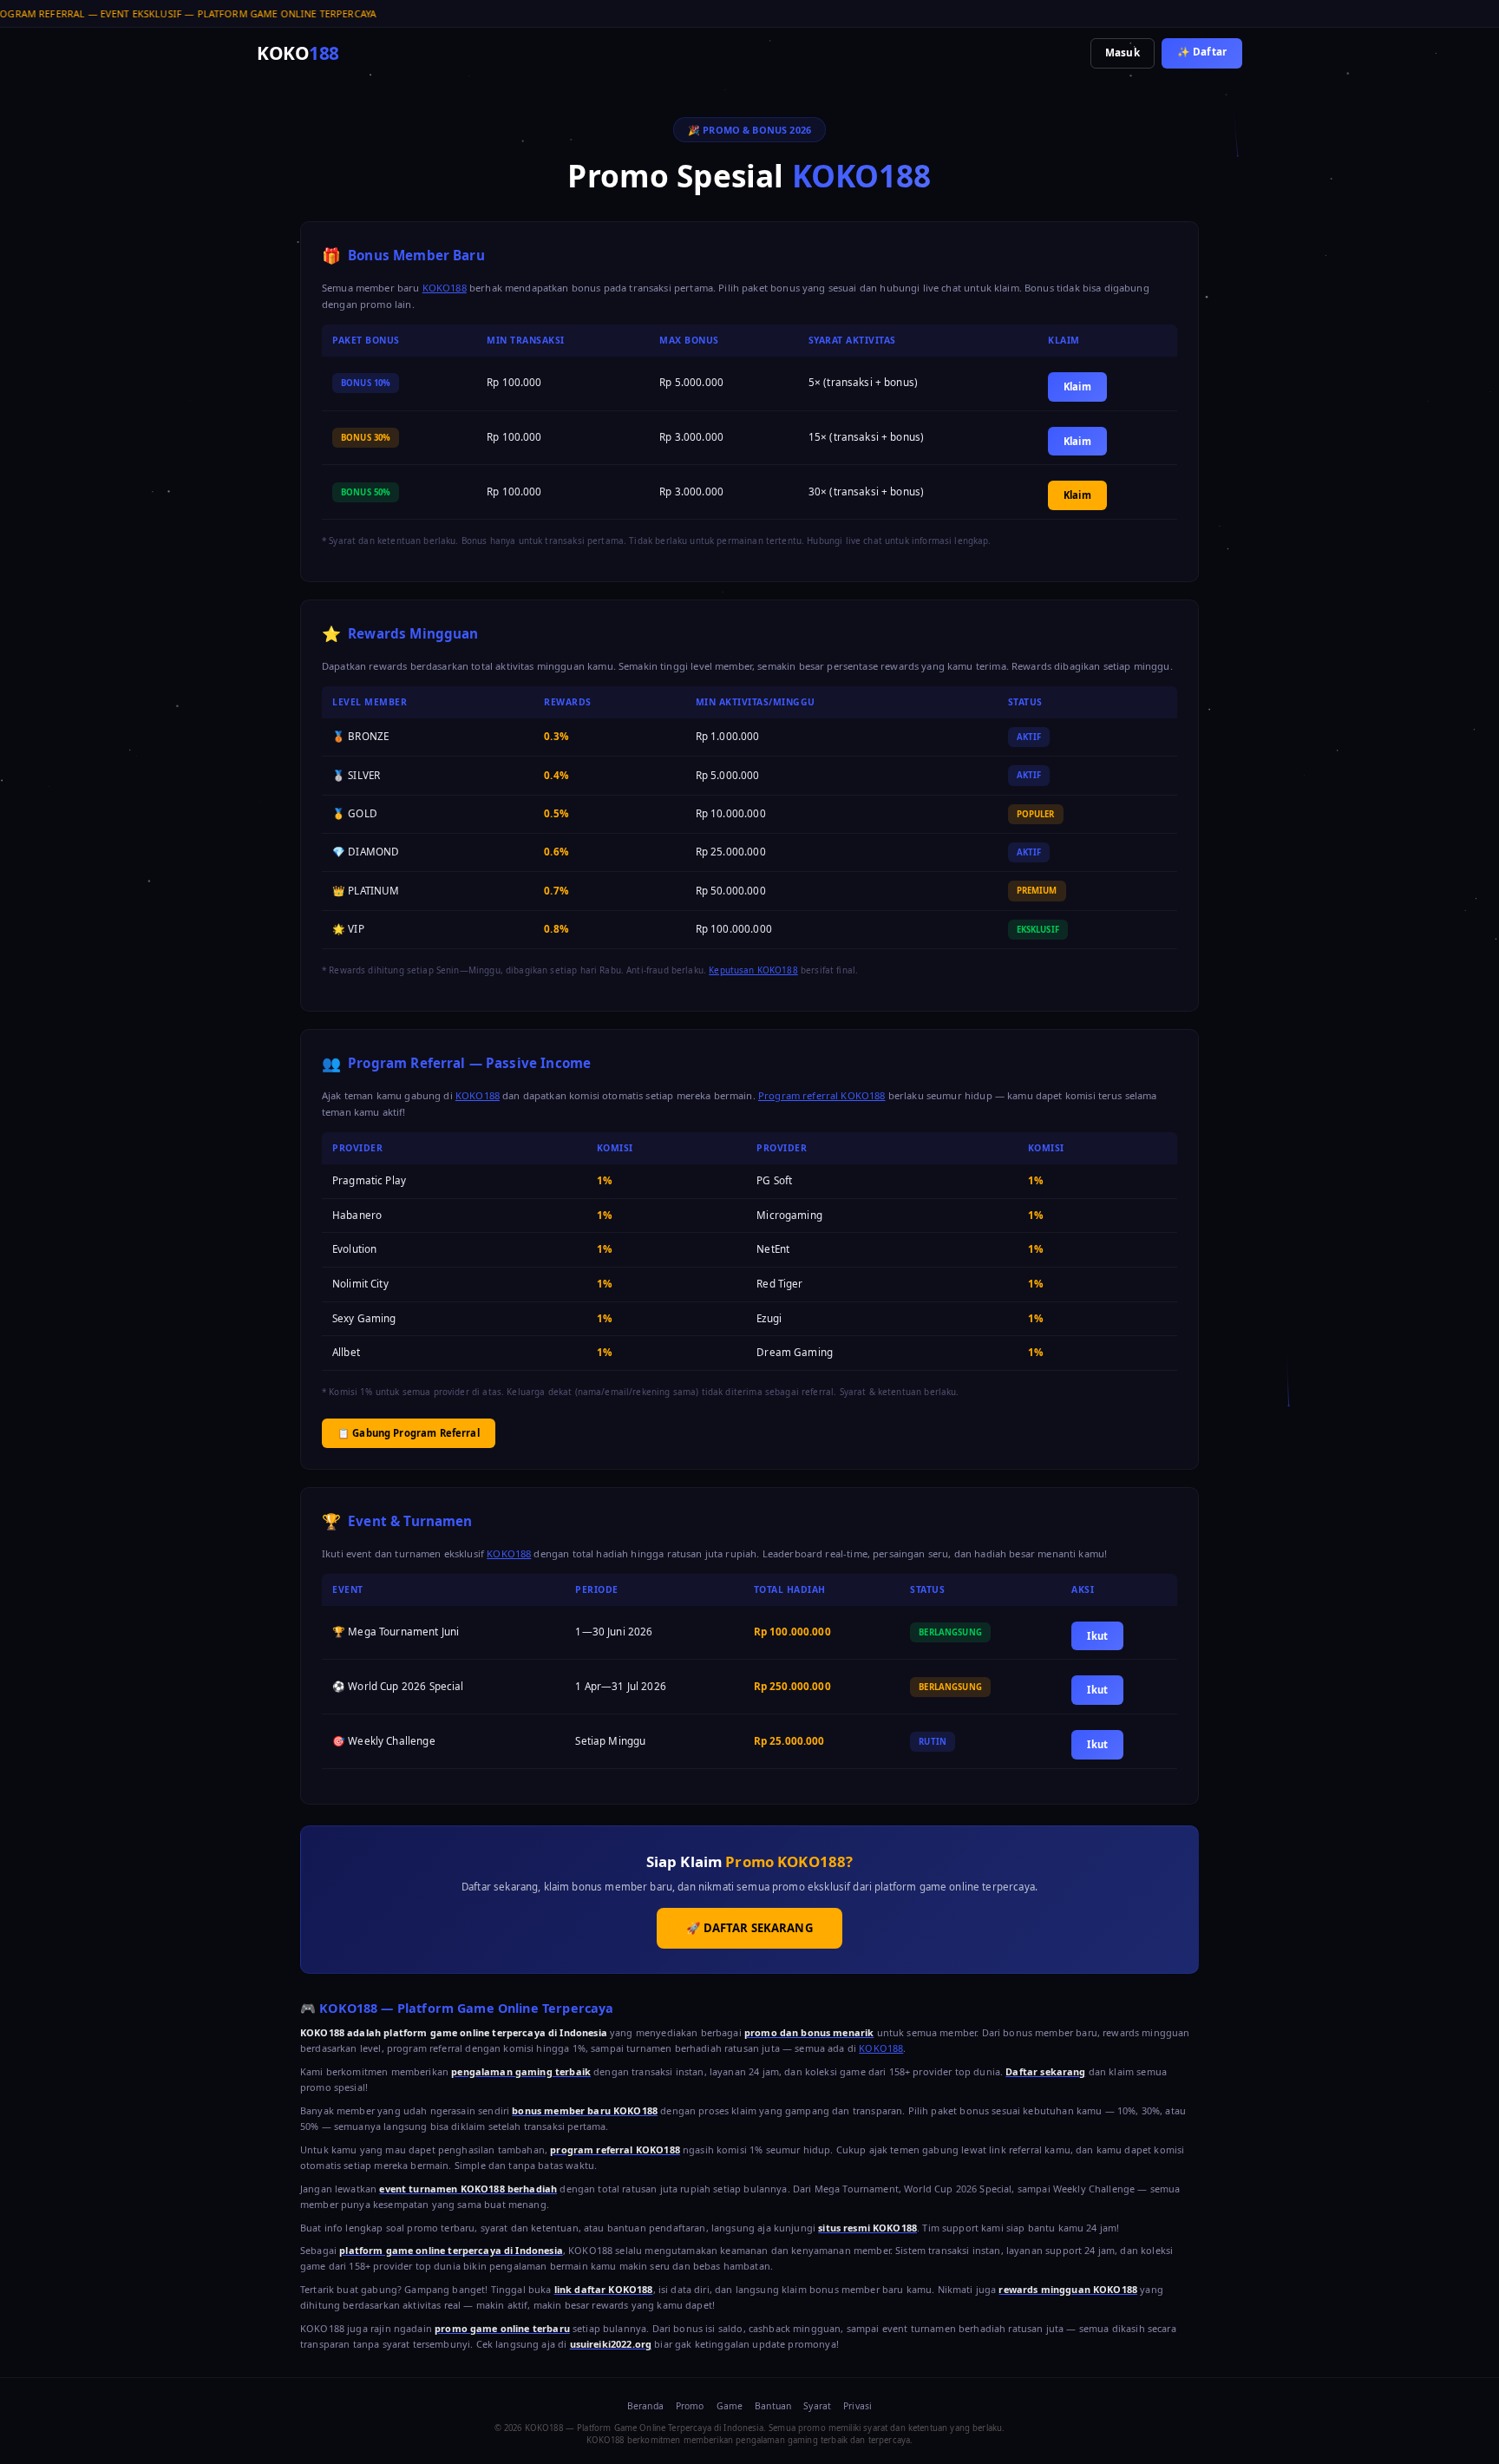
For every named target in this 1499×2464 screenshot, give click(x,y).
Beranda (645, 2406)
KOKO (298, 53)
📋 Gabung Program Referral (409, 1433)
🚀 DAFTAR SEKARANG (749, 1928)
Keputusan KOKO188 (753, 970)
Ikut (1097, 1636)
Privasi (858, 2406)
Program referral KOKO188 (822, 1095)
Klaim (1077, 387)
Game (730, 2406)
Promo (690, 2406)
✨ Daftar (1202, 52)
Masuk (1123, 52)
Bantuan (773, 2406)
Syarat (817, 2406)
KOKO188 (445, 288)
